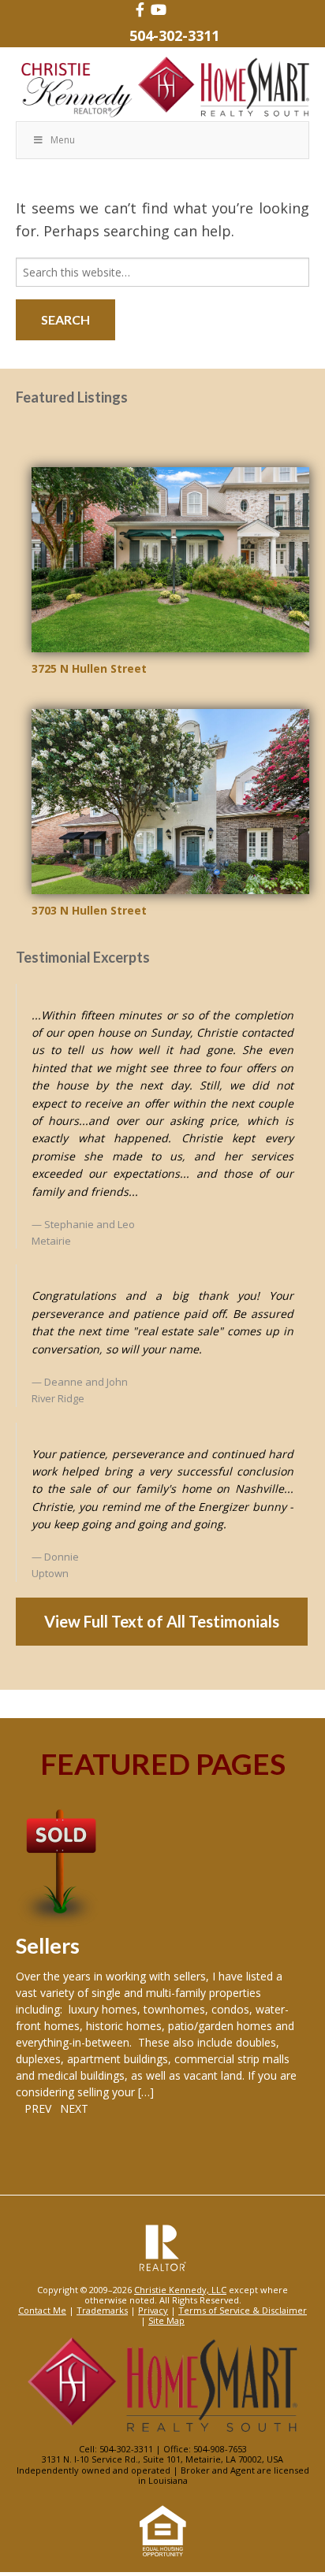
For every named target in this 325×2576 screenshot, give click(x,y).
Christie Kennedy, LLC (180, 2290)
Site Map (166, 2320)
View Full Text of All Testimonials (162, 1621)
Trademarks (102, 2310)
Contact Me (42, 2310)
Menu (63, 140)
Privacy (153, 2310)
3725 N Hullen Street (89, 668)
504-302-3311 (174, 35)
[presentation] (34, 2108)
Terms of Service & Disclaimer (243, 2310)
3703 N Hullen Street (89, 910)
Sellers (48, 1945)
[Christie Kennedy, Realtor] (162, 88)
